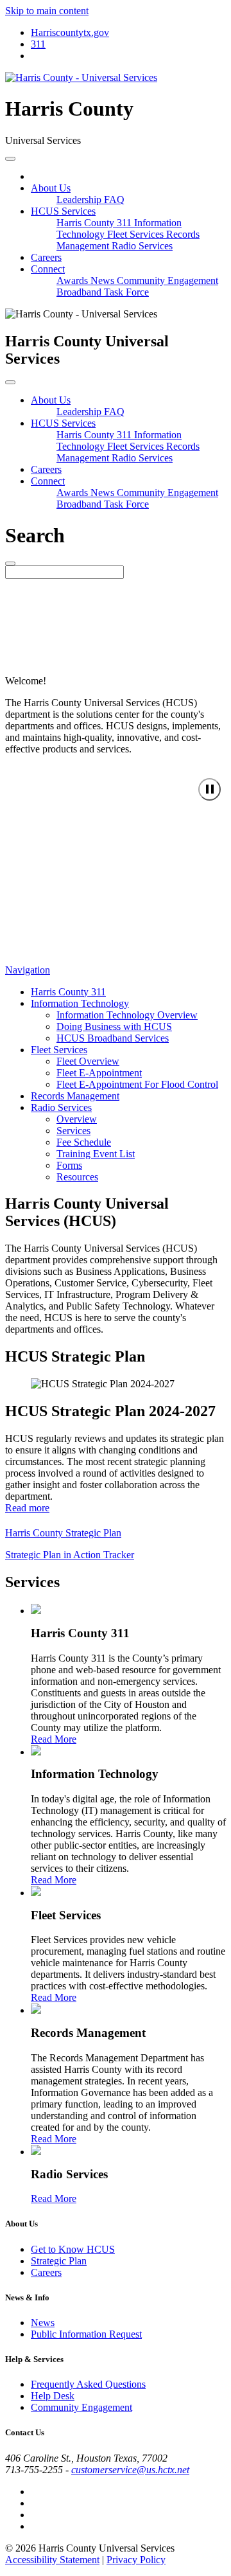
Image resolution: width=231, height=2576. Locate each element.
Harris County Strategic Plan (63, 1533)
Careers (46, 257)
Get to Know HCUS (73, 2249)
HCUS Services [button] (63, 211)
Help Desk (53, 2396)
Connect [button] (48, 269)
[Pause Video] (210, 789)
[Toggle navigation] (10, 159)
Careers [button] (46, 469)
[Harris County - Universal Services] (81, 77)
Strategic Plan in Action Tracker (70, 1555)
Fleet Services (137, 234)
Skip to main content (47, 11)
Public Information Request (86, 2334)
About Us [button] (51, 188)
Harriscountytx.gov (70, 32)
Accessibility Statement (52, 2560)
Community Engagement (167, 280)
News (104, 280)
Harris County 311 (95, 223)
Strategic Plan (59, 2261)
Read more (27, 1508)
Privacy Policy (136, 2560)
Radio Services (142, 246)
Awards (73, 280)
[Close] (10, 382)
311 (38, 44)
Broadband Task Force (103, 292)
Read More (54, 1739)
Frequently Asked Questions (88, 2384)
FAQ (114, 200)
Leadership (80, 200)
